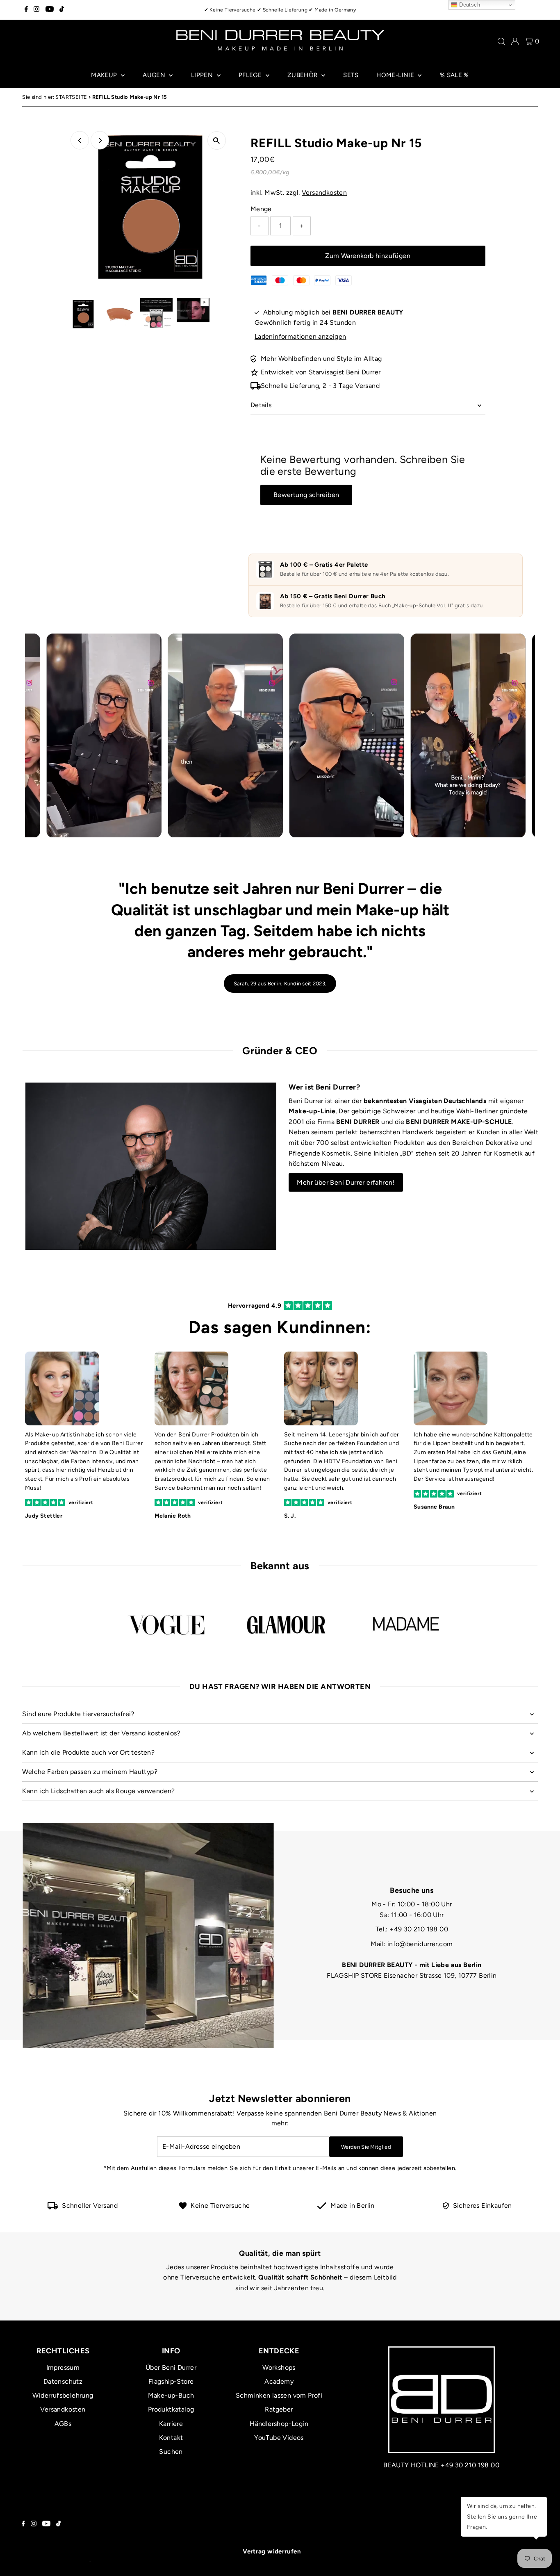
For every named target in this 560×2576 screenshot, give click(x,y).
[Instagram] (36, 10)
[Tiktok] (62, 10)
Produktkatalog (171, 2409)
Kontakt (171, 2438)
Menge (261, 209)
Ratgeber (279, 2409)
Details (261, 405)
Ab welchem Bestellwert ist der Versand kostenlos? (101, 1733)
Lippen (203, 75)
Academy (279, 2381)
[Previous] (80, 140)
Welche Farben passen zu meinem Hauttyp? (90, 1772)
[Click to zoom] (217, 140)
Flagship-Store (171, 2381)
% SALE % (454, 75)
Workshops (279, 2367)
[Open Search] (501, 41)
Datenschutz (63, 2381)
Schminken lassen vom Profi (279, 2395)
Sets (351, 75)
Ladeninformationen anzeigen (300, 336)
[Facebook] (26, 10)
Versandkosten (324, 193)
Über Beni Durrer (171, 2367)
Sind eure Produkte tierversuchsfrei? (78, 1714)
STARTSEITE (71, 97)
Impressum (63, 2367)
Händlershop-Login (279, 2424)
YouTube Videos (279, 2438)
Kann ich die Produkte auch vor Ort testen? (88, 1752)
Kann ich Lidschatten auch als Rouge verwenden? (98, 1791)
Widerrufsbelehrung (63, 2395)
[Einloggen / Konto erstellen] (515, 41)
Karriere (171, 2424)
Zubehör (303, 75)
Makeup (105, 75)
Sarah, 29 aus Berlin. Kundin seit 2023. (280, 984)
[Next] (100, 140)
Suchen (171, 2452)
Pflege (251, 75)
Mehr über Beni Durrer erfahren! (346, 1182)
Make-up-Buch (171, 2395)
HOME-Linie (396, 75)
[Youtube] (50, 10)
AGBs (63, 2424)
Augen (155, 75)
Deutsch (469, 5)
